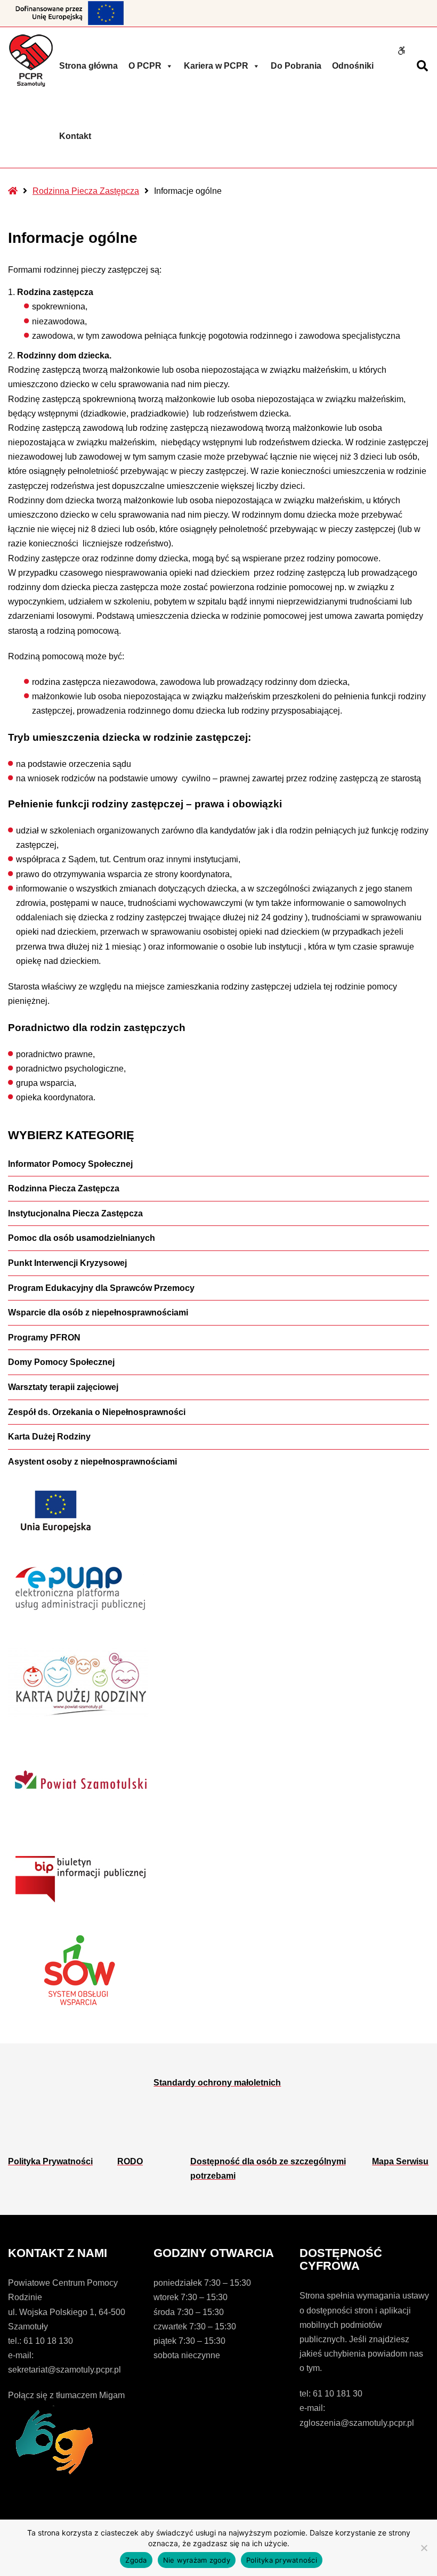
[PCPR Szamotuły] (31, 60)
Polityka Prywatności (50, 2161)
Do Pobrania (296, 66)
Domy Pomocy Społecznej (61, 1362)
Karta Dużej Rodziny (49, 1437)
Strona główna (88, 66)
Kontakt (75, 136)
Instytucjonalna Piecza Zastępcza (75, 1213)
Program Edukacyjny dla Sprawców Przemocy (101, 1288)
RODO (130, 2161)
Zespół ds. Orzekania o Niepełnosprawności (97, 1412)
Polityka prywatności (282, 2560)
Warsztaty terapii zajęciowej (63, 1387)
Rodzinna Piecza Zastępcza (86, 191)
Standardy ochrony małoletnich (217, 2083)
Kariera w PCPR (216, 66)
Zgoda (136, 2560)
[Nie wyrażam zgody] (424, 2548)
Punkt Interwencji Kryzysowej (67, 1263)
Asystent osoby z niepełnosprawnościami (92, 1462)
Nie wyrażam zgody (197, 2560)
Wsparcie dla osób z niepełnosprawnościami (98, 1312)
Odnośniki (353, 66)
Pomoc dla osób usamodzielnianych (82, 1238)
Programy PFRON (44, 1338)
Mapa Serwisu (400, 2161)
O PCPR (145, 66)
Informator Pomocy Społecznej (70, 1164)
